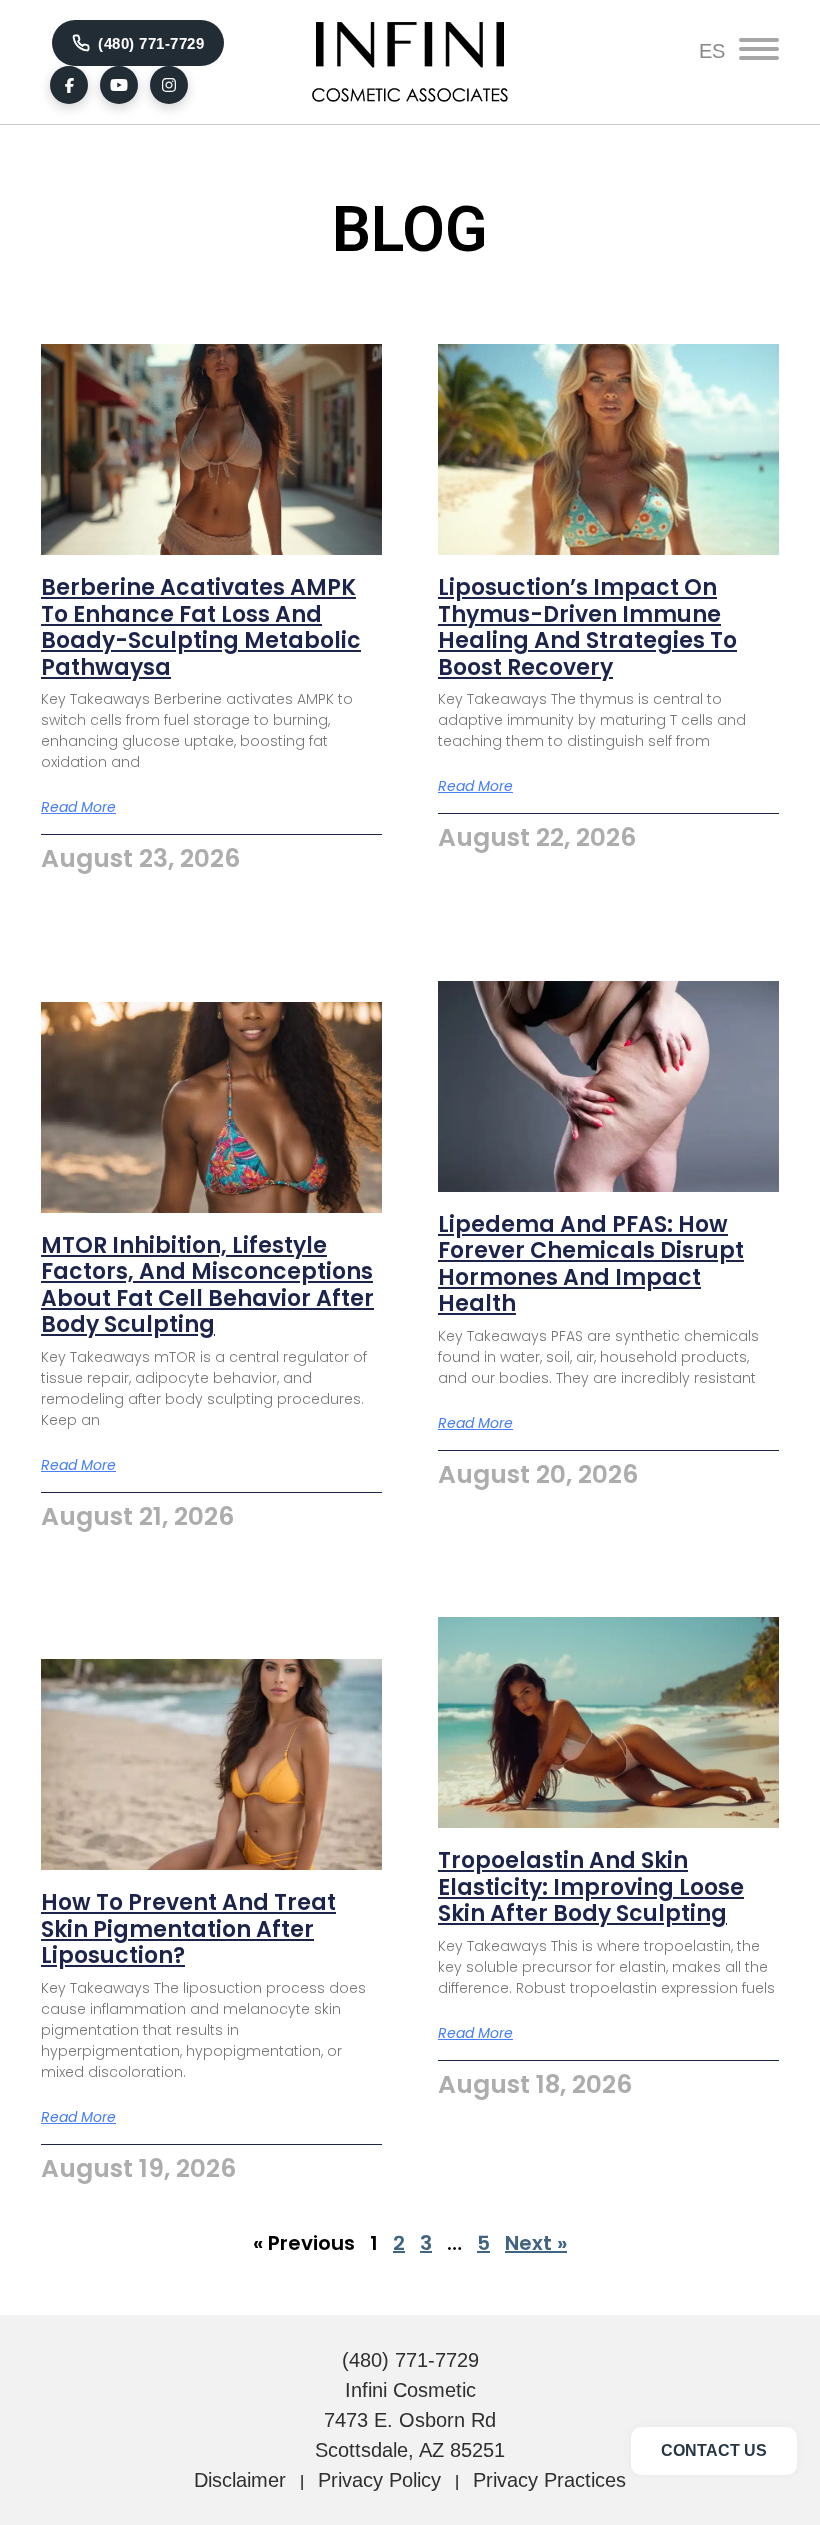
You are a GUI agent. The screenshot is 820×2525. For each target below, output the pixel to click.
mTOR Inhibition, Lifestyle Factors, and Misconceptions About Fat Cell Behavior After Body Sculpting (207, 1285)
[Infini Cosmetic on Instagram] (169, 85)
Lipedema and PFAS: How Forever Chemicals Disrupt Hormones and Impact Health (591, 1264)
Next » (536, 2243)
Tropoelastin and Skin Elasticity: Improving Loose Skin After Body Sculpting (591, 1887)
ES (712, 51)
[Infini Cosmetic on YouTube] (119, 85)
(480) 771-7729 (151, 43)
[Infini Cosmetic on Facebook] (69, 85)
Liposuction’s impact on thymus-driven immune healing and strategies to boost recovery (587, 627)
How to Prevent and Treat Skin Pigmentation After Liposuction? (188, 1929)
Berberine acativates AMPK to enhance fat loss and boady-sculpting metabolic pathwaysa (201, 627)
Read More (78, 807)
